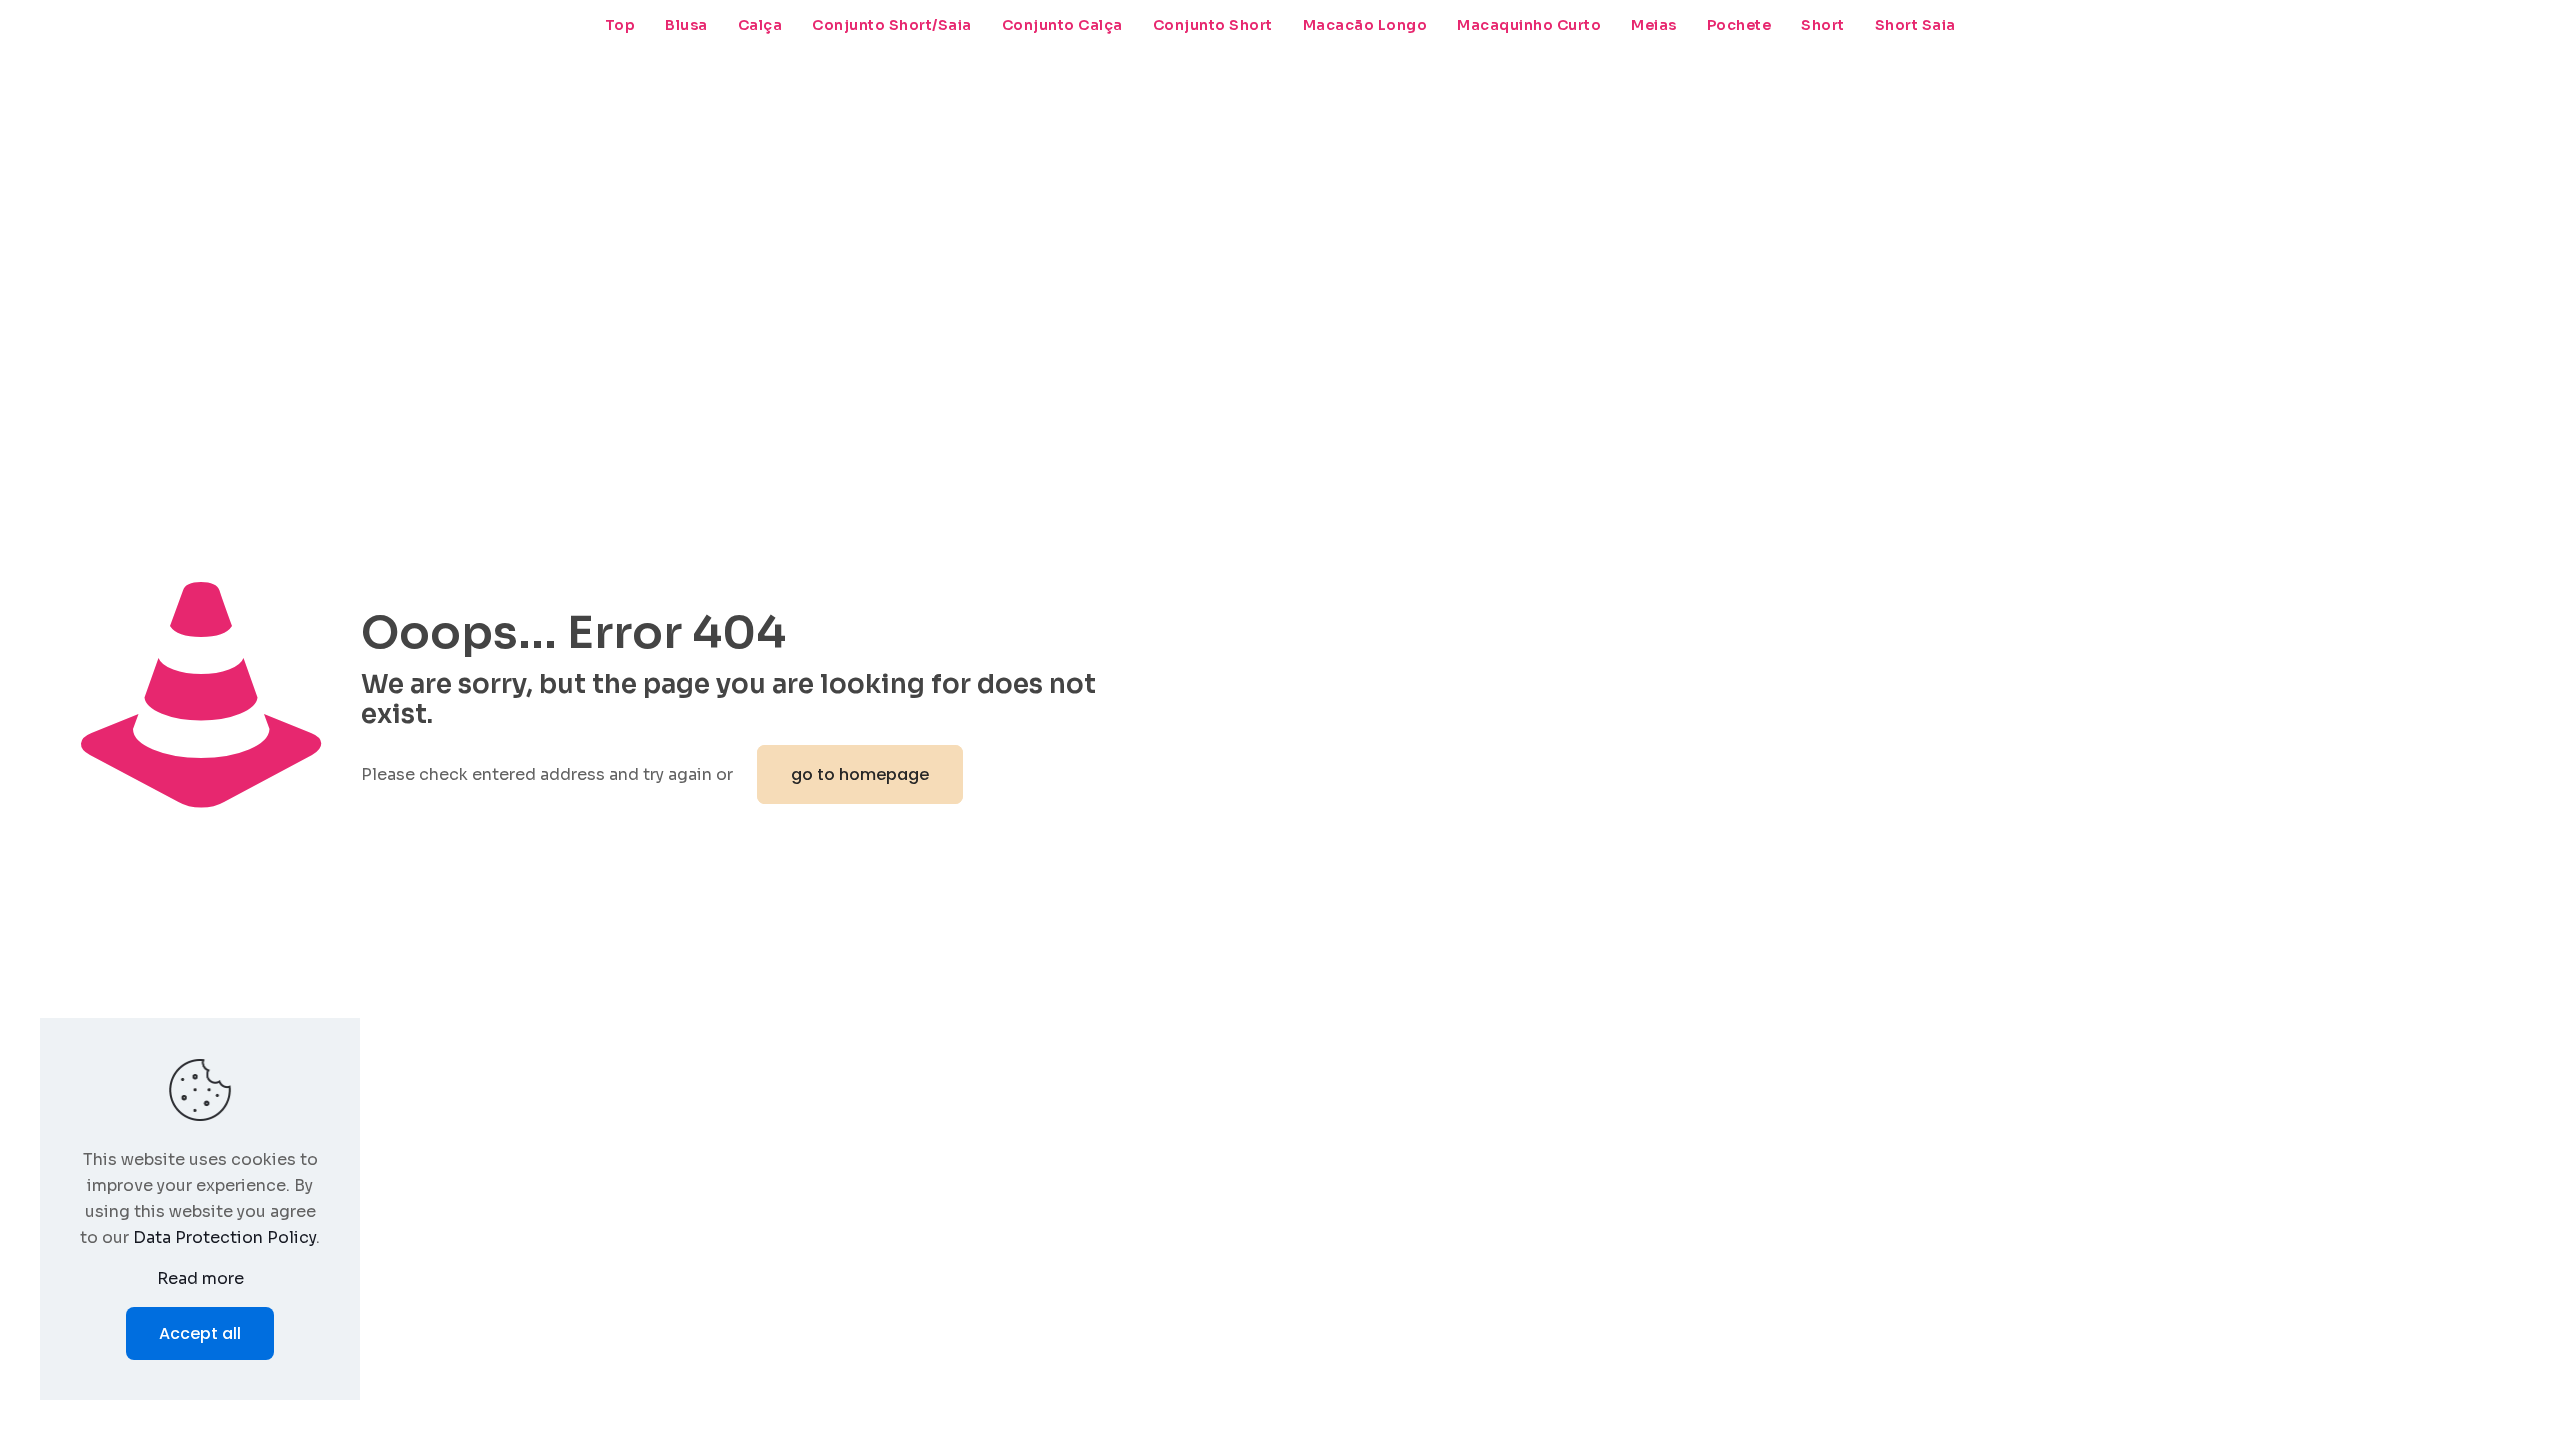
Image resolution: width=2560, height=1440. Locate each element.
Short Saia (1915, 25)
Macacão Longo (1365, 25)
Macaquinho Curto (1529, 25)
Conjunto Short (1213, 25)
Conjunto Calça (1062, 25)
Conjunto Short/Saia (892, 25)
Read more (200, 1278)
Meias (1654, 25)
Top (620, 25)
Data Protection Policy (224, 1237)
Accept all (200, 1333)
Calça (760, 25)
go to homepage (860, 774)
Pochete (1739, 25)
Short (1823, 25)
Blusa (686, 25)
